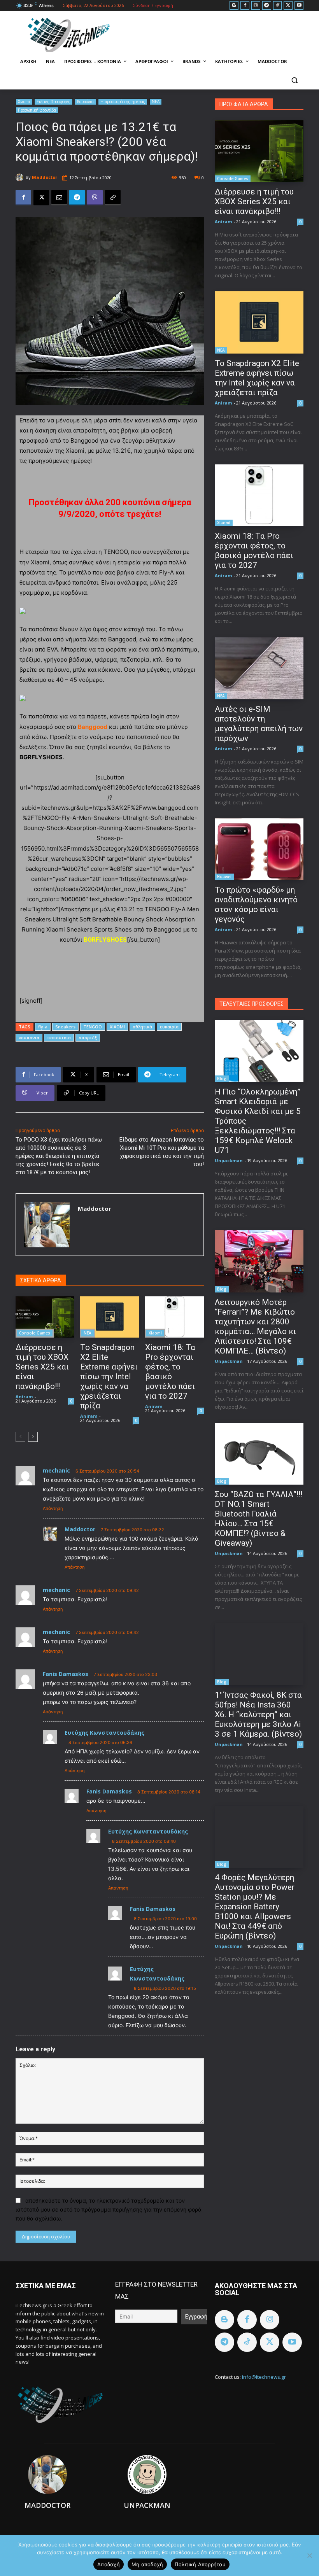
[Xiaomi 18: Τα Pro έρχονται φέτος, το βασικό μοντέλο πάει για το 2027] (174, 1317)
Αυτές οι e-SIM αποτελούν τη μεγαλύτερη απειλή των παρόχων (259, 724)
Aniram (24, 1397)
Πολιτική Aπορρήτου (200, 2564)
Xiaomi (24, 102)
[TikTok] (278, 6)
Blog (222, 1079)
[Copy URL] (113, 198)
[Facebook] (245, 6)
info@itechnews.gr (264, 2377)
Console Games (35, 1333)
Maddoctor (45, 177)
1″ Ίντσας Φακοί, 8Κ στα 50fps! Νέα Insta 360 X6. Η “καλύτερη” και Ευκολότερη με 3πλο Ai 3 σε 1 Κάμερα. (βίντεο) (258, 1714)
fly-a (43, 1027)
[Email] (59, 198)
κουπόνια (29, 1038)
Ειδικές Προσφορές (53, 102)
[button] (294, 80)
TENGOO (93, 1027)
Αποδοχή (109, 2564)
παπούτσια (59, 1038)
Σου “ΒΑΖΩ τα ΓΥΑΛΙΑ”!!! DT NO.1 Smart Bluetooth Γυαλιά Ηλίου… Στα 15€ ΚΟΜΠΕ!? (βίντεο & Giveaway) (259, 1519)
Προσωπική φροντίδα (37, 110)
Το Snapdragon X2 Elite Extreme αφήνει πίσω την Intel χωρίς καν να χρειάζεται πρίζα (109, 1376)
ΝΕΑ (156, 102)
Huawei (224, 877)
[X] (288, 6)
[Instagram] (256, 6)
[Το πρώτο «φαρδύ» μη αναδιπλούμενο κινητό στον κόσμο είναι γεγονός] (259, 849)
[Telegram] (267, 6)
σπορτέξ (88, 1038)
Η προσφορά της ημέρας (123, 102)
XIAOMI (117, 1027)
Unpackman (229, 1160)
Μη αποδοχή (147, 2564)
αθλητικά (142, 1027)
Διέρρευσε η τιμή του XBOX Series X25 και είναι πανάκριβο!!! (42, 1367)
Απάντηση (53, 1508)
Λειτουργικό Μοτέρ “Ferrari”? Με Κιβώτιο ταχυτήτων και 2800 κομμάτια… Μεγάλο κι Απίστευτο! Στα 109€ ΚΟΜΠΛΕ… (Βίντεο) (255, 1327)
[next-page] (33, 1437)
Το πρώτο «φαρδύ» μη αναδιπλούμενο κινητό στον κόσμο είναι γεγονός (256, 904)
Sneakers (65, 1027)
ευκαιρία (169, 1027)
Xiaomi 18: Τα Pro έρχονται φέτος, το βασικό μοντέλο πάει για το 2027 (170, 1372)
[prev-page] (20, 1437)
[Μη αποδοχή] (309, 2555)
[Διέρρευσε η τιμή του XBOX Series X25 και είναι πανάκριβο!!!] (45, 1317)
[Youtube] (299, 6)
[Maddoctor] (21, 177)
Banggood (93, 727)
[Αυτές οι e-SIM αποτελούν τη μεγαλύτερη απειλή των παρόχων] (259, 668)
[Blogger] (234, 6)
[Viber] (95, 198)
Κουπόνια (85, 102)
